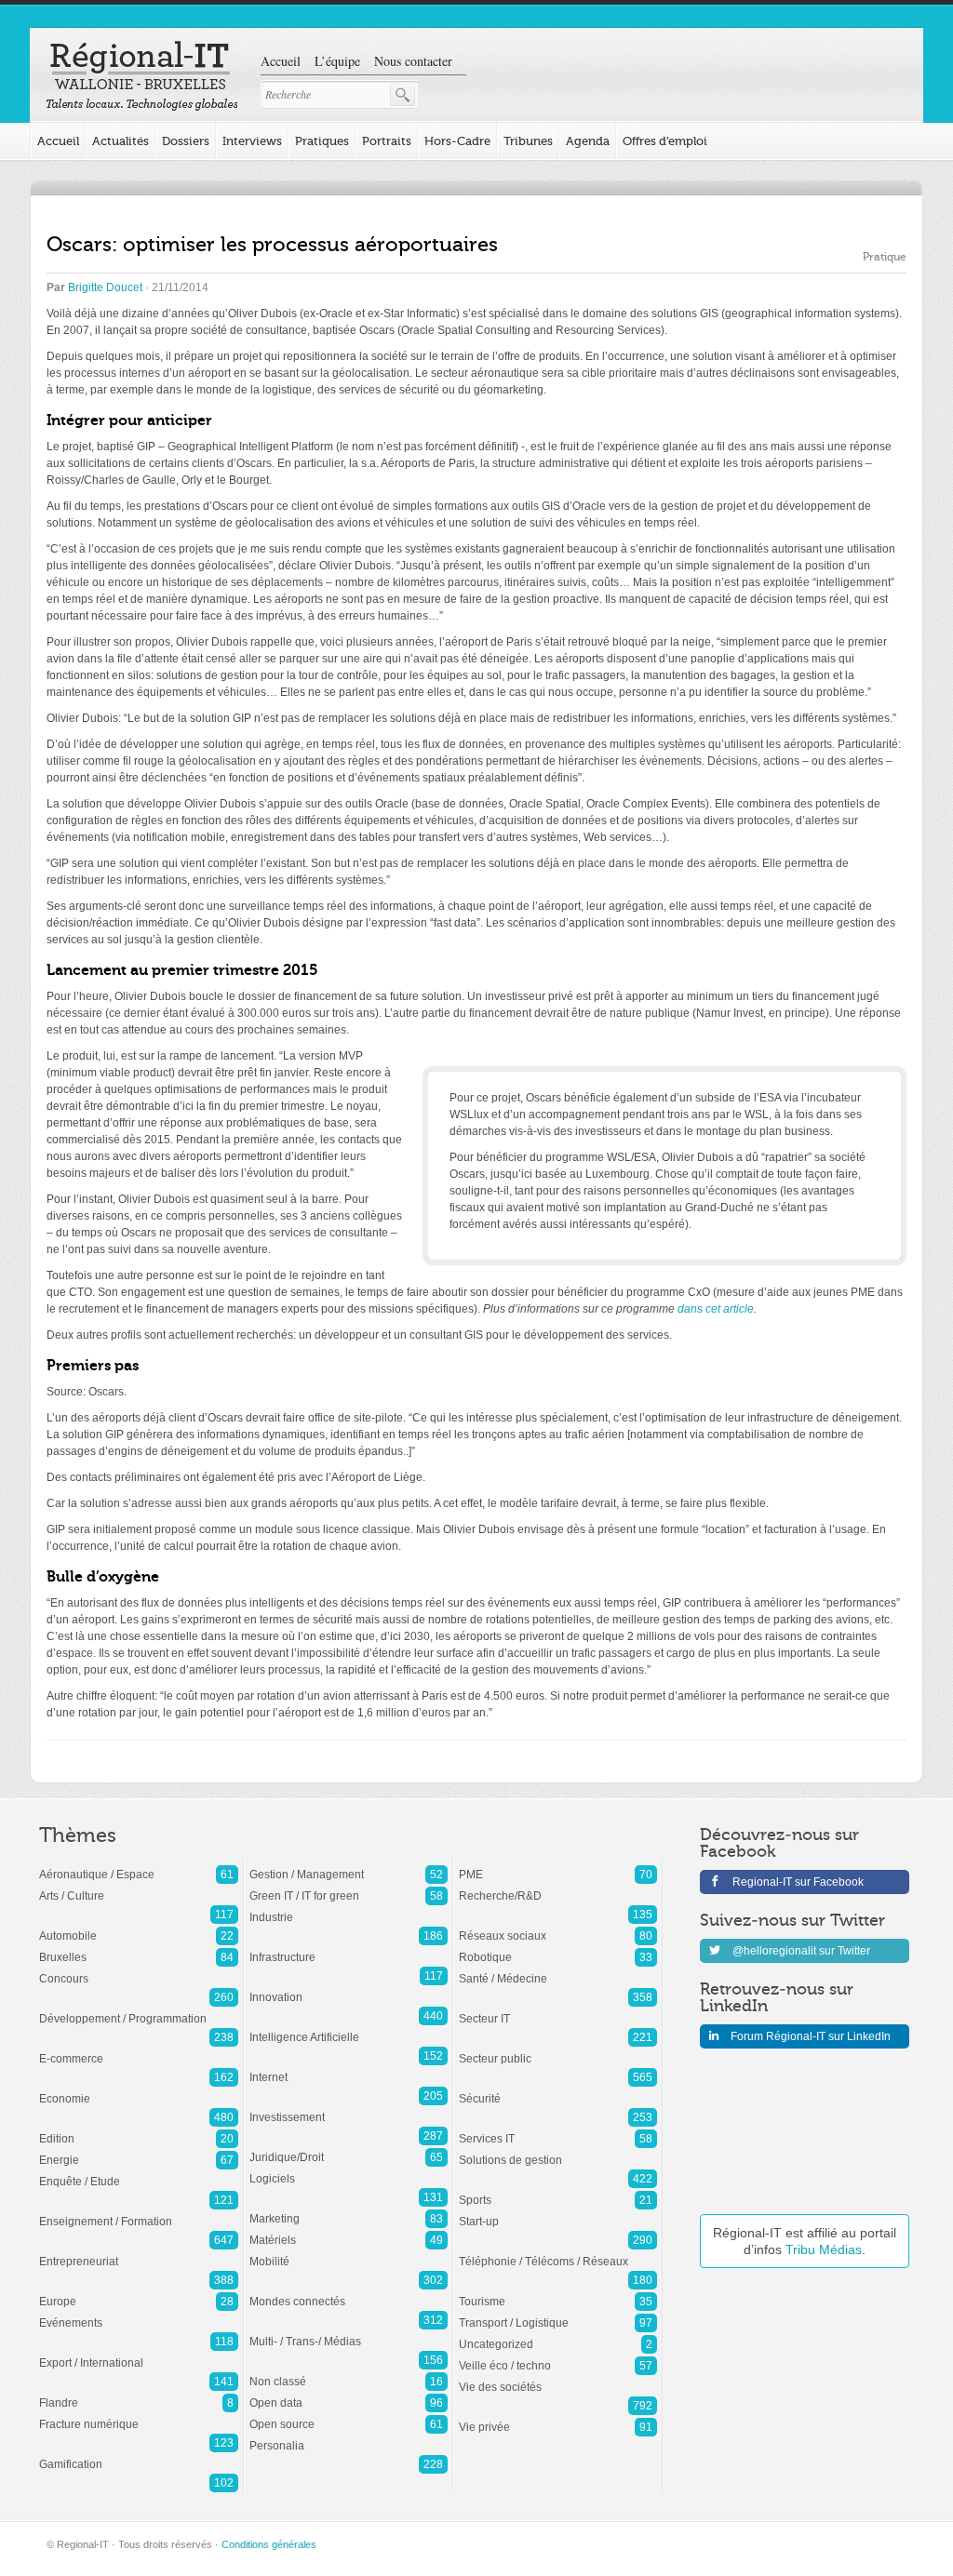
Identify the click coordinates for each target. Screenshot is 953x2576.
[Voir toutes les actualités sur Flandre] (139, 2394)
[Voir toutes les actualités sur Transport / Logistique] (558, 2314)
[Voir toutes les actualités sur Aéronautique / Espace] (139, 1865)
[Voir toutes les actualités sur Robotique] (558, 1948)
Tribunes (528, 141)
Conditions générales (269, 2544)
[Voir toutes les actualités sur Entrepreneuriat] (139, 2252)
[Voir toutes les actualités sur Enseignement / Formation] (139, 2212)
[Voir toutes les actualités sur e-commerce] (139, 2049)
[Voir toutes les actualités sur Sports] (558, 2191)
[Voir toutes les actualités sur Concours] (139, 1969)
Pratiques (322, 141)
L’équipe (337, 61)
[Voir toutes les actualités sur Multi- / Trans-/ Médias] (349, 2332)
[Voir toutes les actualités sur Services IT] (558, 2129)
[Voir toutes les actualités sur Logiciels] (349, 2169)
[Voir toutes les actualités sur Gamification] (139, 2455)
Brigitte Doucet (105, 287)
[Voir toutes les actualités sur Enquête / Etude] (139, 2172)
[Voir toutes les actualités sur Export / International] (139, 2354)
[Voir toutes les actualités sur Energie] (139, 2151)
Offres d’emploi (665, 141)
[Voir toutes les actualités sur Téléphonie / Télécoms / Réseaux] (558, 2252)
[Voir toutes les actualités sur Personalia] (349, 2436)
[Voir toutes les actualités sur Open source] (349, 2415)
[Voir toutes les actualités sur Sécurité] (558, 2089)
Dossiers (186, 141)
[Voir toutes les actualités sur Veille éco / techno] (558, 2356)
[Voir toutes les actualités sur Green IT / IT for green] (349, 1887)
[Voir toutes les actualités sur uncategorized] (558, 2335)
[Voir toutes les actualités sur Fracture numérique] (139, 2415)
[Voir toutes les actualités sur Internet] (349, 2068)
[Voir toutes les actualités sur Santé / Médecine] (558, 1969)
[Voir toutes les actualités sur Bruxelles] (139, 1948)
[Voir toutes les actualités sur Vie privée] (558, 2418)
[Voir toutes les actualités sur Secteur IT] (558, 2009)
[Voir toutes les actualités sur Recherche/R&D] (558, 1887)
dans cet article (716, 1309)
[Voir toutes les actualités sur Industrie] (349, 1908)
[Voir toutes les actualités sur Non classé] (349, 2372)
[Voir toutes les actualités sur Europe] (139, 2292)
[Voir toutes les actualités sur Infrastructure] (349, 1948)
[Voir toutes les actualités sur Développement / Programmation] (139, 2009)
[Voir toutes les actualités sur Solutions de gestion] (558, 2151)
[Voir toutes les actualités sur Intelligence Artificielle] (349, 2028)
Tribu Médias (824, 2249)
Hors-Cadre (457, 141)
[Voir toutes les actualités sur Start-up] (558, 2212)
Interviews (252, 141)
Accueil (281, 61)
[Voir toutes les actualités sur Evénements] (139, 2314)
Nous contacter (413, 61)
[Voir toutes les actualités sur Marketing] (349, 2209)
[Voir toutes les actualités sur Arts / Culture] (139, 1887)
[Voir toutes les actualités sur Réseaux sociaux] (558, 1927)
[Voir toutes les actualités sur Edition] (139, 2129)
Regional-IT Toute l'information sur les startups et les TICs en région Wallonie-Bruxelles (142, 76)
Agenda (588, 141)
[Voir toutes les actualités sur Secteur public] (558, 2049)
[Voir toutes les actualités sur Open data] (349, 2394)
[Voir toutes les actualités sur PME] (558, 1865)
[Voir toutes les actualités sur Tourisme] (558, 2292)
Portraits (387, 141)
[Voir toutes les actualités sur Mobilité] (349, 2252)
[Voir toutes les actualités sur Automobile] (139, 1927)
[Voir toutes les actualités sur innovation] (349, 1988)
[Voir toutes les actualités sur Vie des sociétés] (558, 2378)
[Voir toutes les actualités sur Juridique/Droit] (349, 2148)
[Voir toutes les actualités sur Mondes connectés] (349, 2292)
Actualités (121, 141)
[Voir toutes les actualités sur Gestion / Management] (349, 1865)
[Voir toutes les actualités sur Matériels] (349, 2231)
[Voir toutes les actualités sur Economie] (139, 2089)
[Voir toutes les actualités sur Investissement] (349, 2108)
